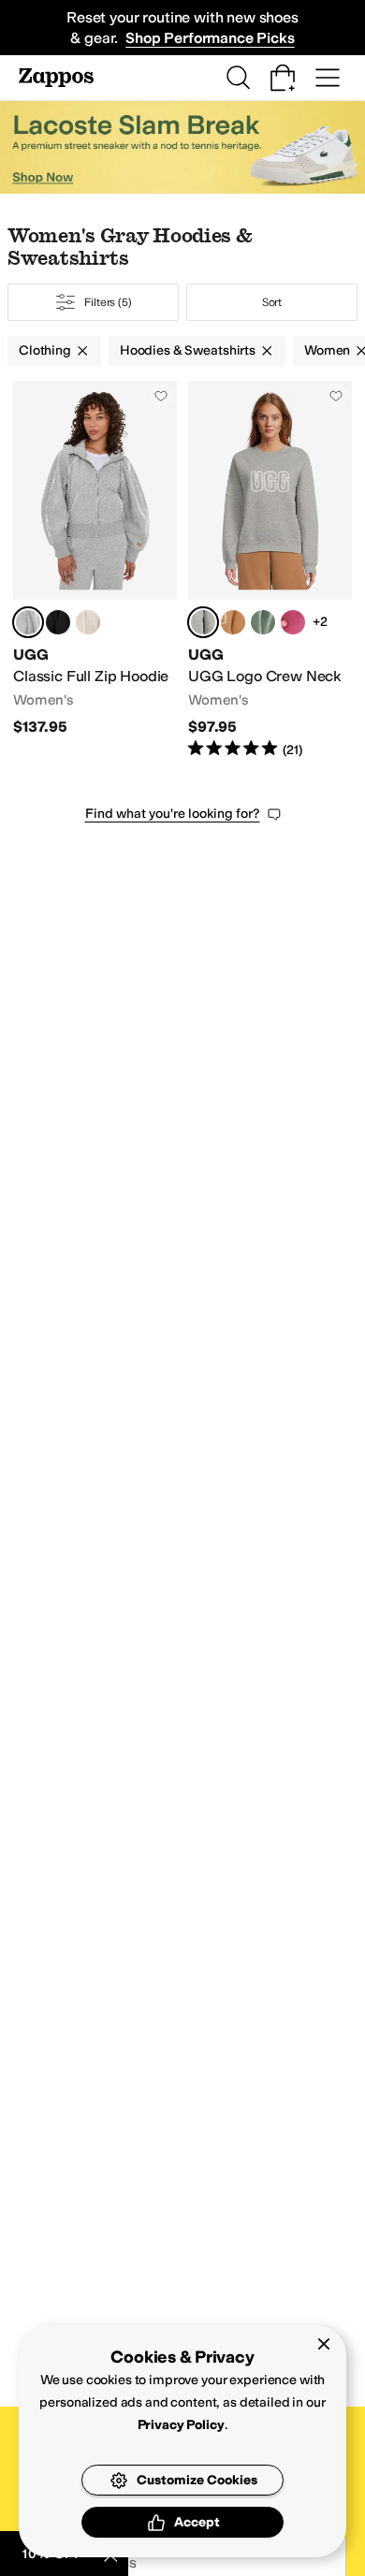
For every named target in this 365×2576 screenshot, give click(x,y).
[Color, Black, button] (58, 622)
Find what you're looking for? (173, 814)
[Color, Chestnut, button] (233, 622)
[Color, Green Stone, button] (263, 622)
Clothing (45, 350)
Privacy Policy (181, 2425)
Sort (272, 302)
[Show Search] (238, 78)
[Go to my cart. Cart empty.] (283, 78)
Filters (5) (108, 302)
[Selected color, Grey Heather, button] (28, 622)
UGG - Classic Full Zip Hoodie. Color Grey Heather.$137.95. (95, 570)
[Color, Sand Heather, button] (88, 622)
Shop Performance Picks (210, 38)
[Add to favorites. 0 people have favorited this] (161, 396)
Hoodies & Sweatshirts (188, 350)
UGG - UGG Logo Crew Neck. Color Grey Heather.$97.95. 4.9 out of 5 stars (270, 570)
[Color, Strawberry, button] (293, 622)
